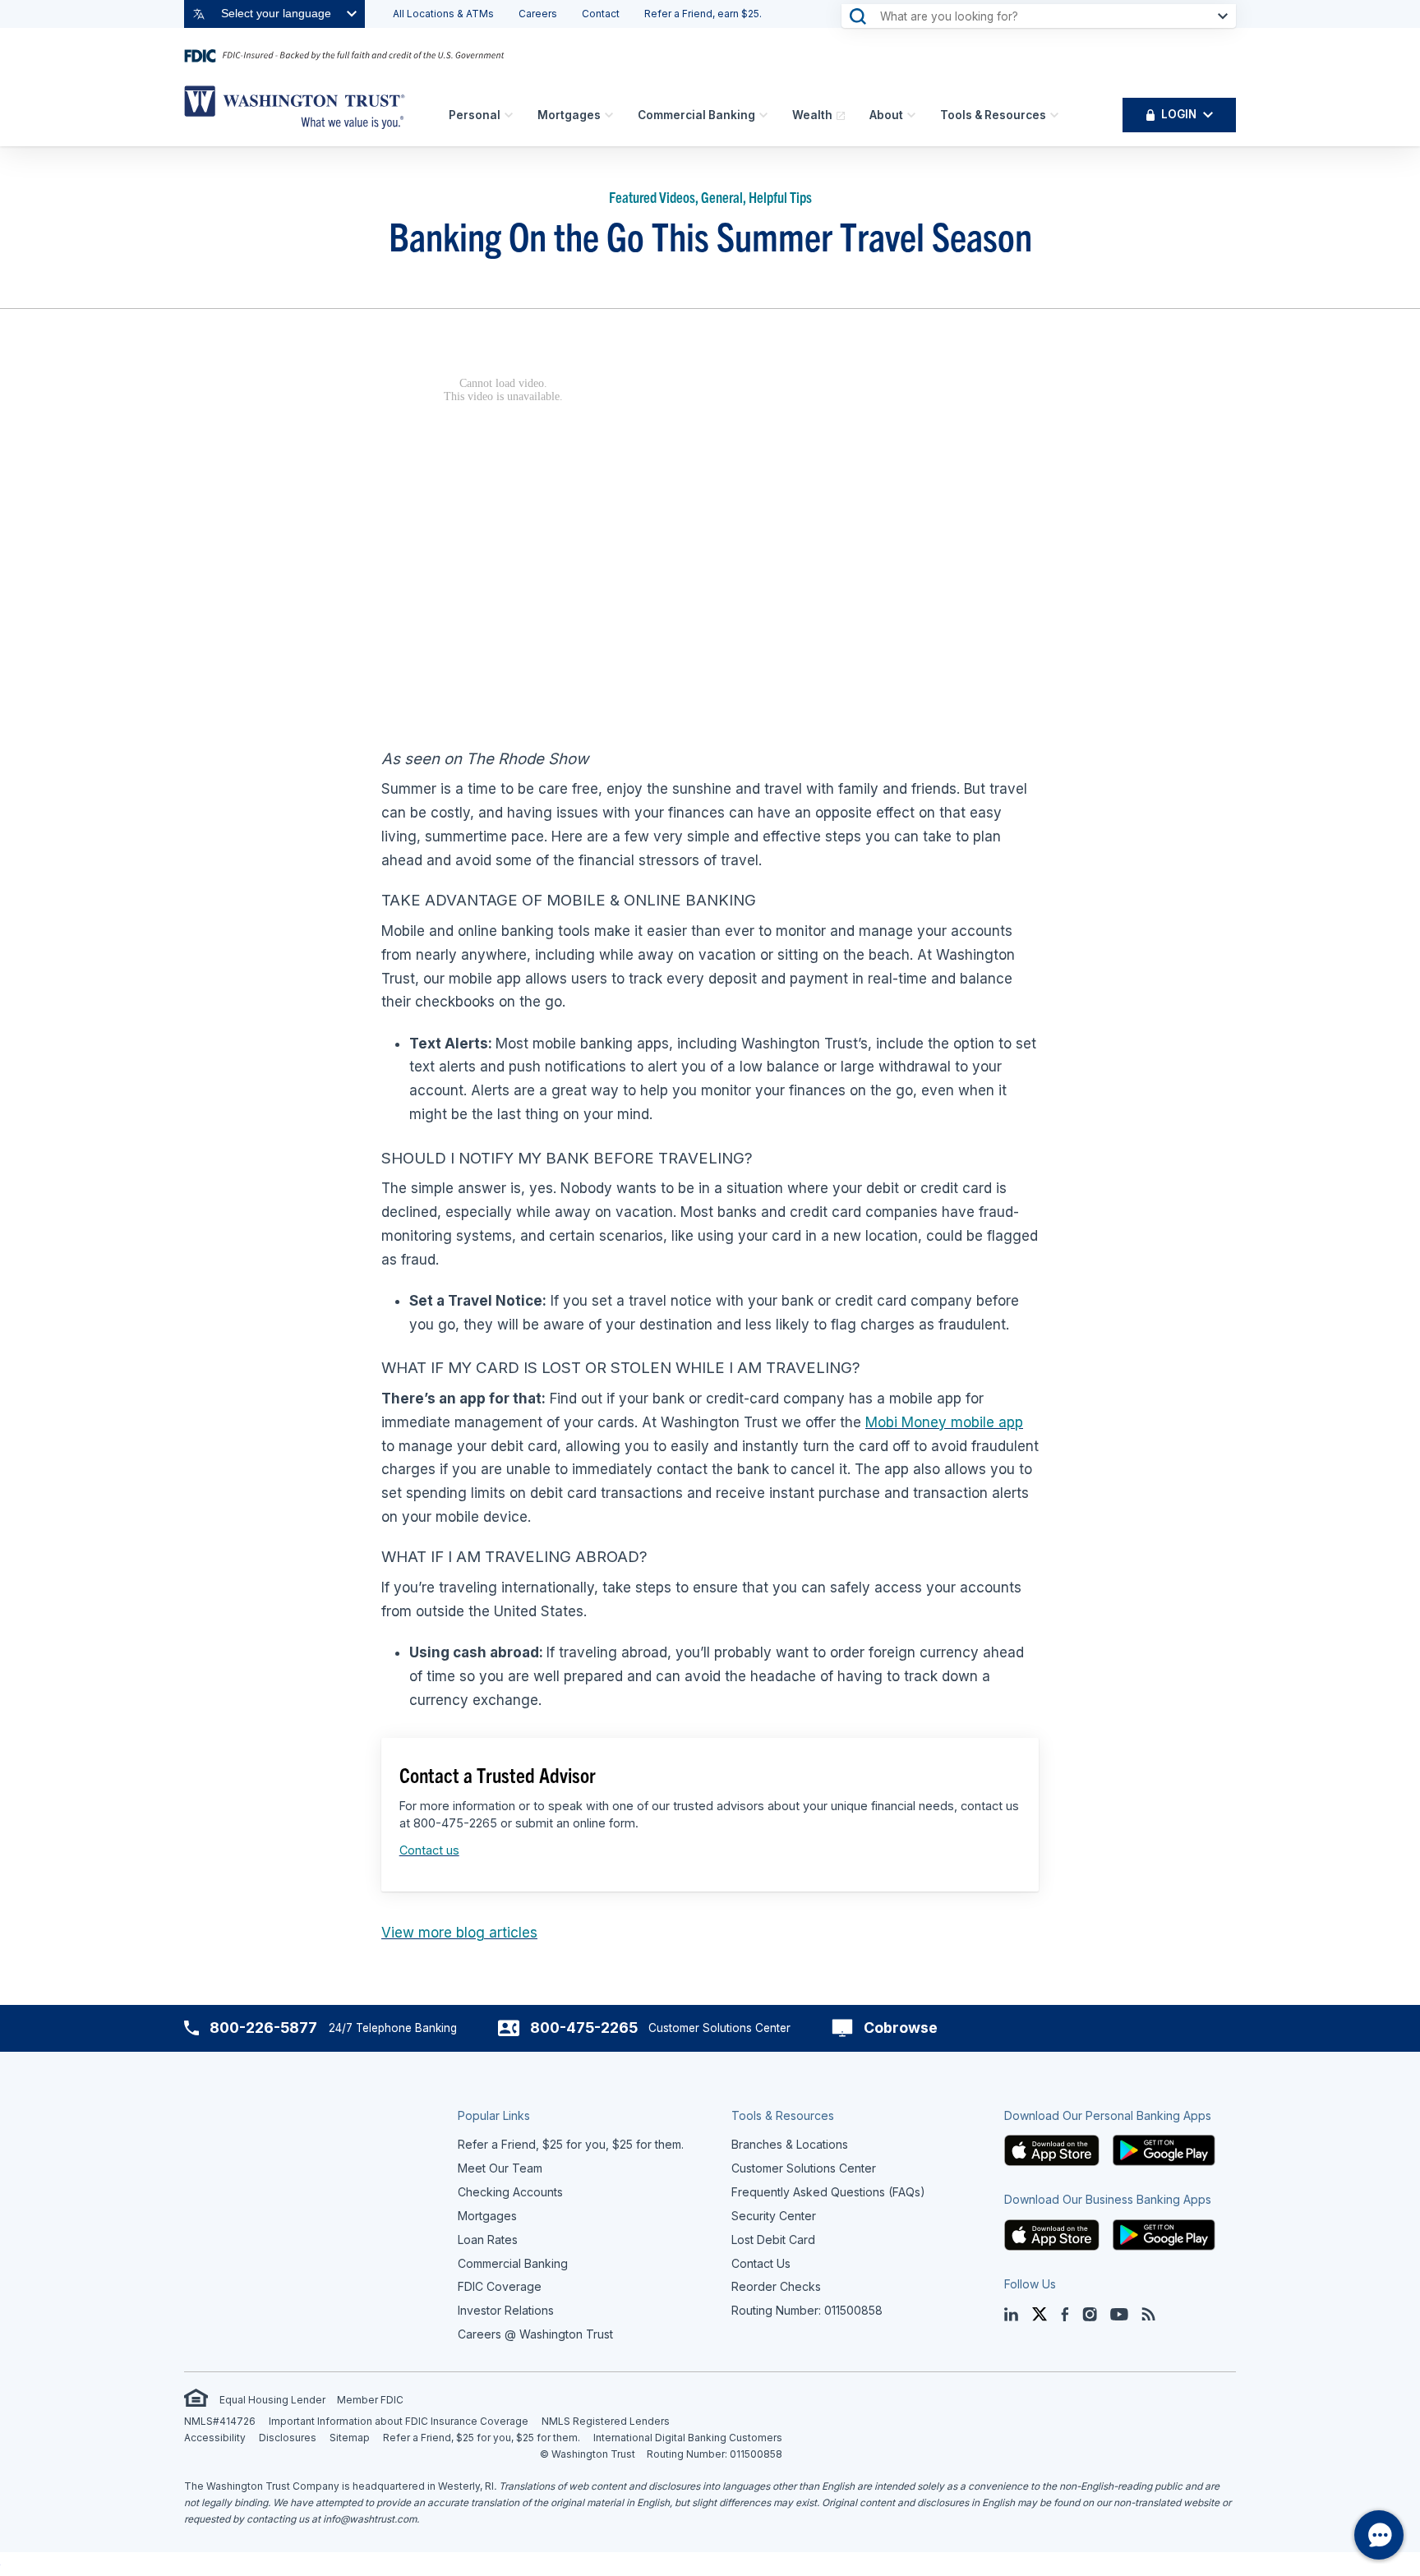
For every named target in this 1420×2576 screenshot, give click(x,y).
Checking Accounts (510, 2192)
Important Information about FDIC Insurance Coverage (399, 2421)
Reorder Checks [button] (776, 2286)
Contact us (429, 1850)
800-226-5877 (263, 2028)
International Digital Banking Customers (688, 2438)
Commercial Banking (696, 115)
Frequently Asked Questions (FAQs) (828, 2192)
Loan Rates (488, 2240)
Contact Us (761, 2263)
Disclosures (288, 2438)
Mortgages (569, 115)
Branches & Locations (790, 2144)
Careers (538, 14)
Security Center (774, 2216)
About (886, 115)
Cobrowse (901, 2028)
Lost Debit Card (773, 2240)
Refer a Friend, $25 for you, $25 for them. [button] (571, 2144)
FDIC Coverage (500, 2286)
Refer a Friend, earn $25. (703, 14)
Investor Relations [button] (506, 2310)
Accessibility (215, 2438)
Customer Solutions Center (804, 2168)
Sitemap (350, 2438)
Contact (601, 14)
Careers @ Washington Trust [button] (535, 2334)
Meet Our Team (500, 2168)
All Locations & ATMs (443, 14)
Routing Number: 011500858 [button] (807, 2310)
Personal (475, 115)
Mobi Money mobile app (944, 1422)
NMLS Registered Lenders (606, 2421)
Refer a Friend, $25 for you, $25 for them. (482, 2438)
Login (1179, 114)
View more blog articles (459, 1933)
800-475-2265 (584, 2028)
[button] (1052, 2149)
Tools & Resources (993, 115)
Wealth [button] (812, 115)
